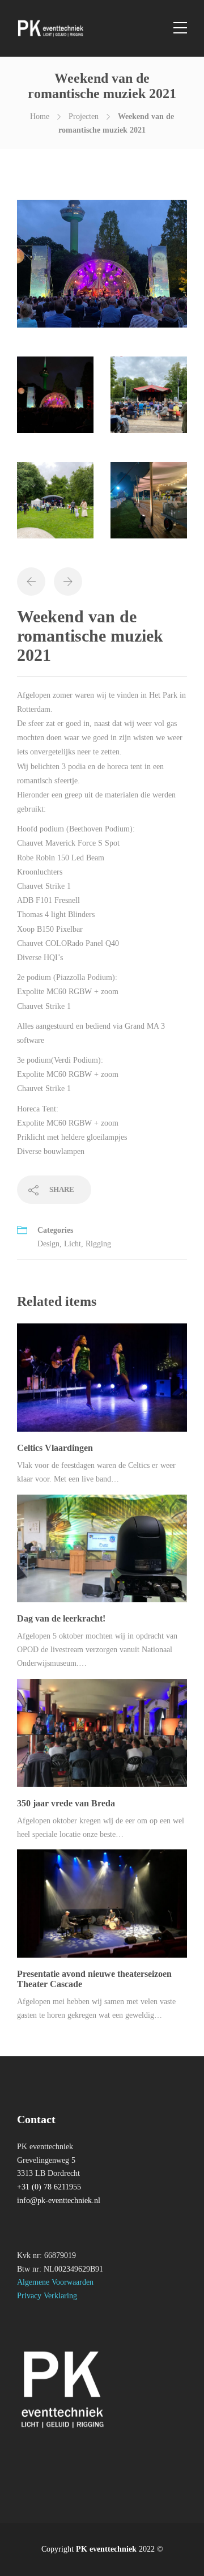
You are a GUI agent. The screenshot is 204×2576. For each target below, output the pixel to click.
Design (48, 1244)
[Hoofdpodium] (102, 269)
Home (40, 116)
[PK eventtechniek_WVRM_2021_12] (149, 400)
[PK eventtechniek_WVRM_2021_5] (149, 505)
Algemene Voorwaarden (55, 2282)
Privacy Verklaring (47, 2296)
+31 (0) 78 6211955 (49, 2187)
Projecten (84, 116)
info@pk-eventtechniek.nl (59, 2201)
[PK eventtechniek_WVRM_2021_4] (55, 400)
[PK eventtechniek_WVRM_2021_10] (55, 505)
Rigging (98, 1244)
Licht (73, 1244)
